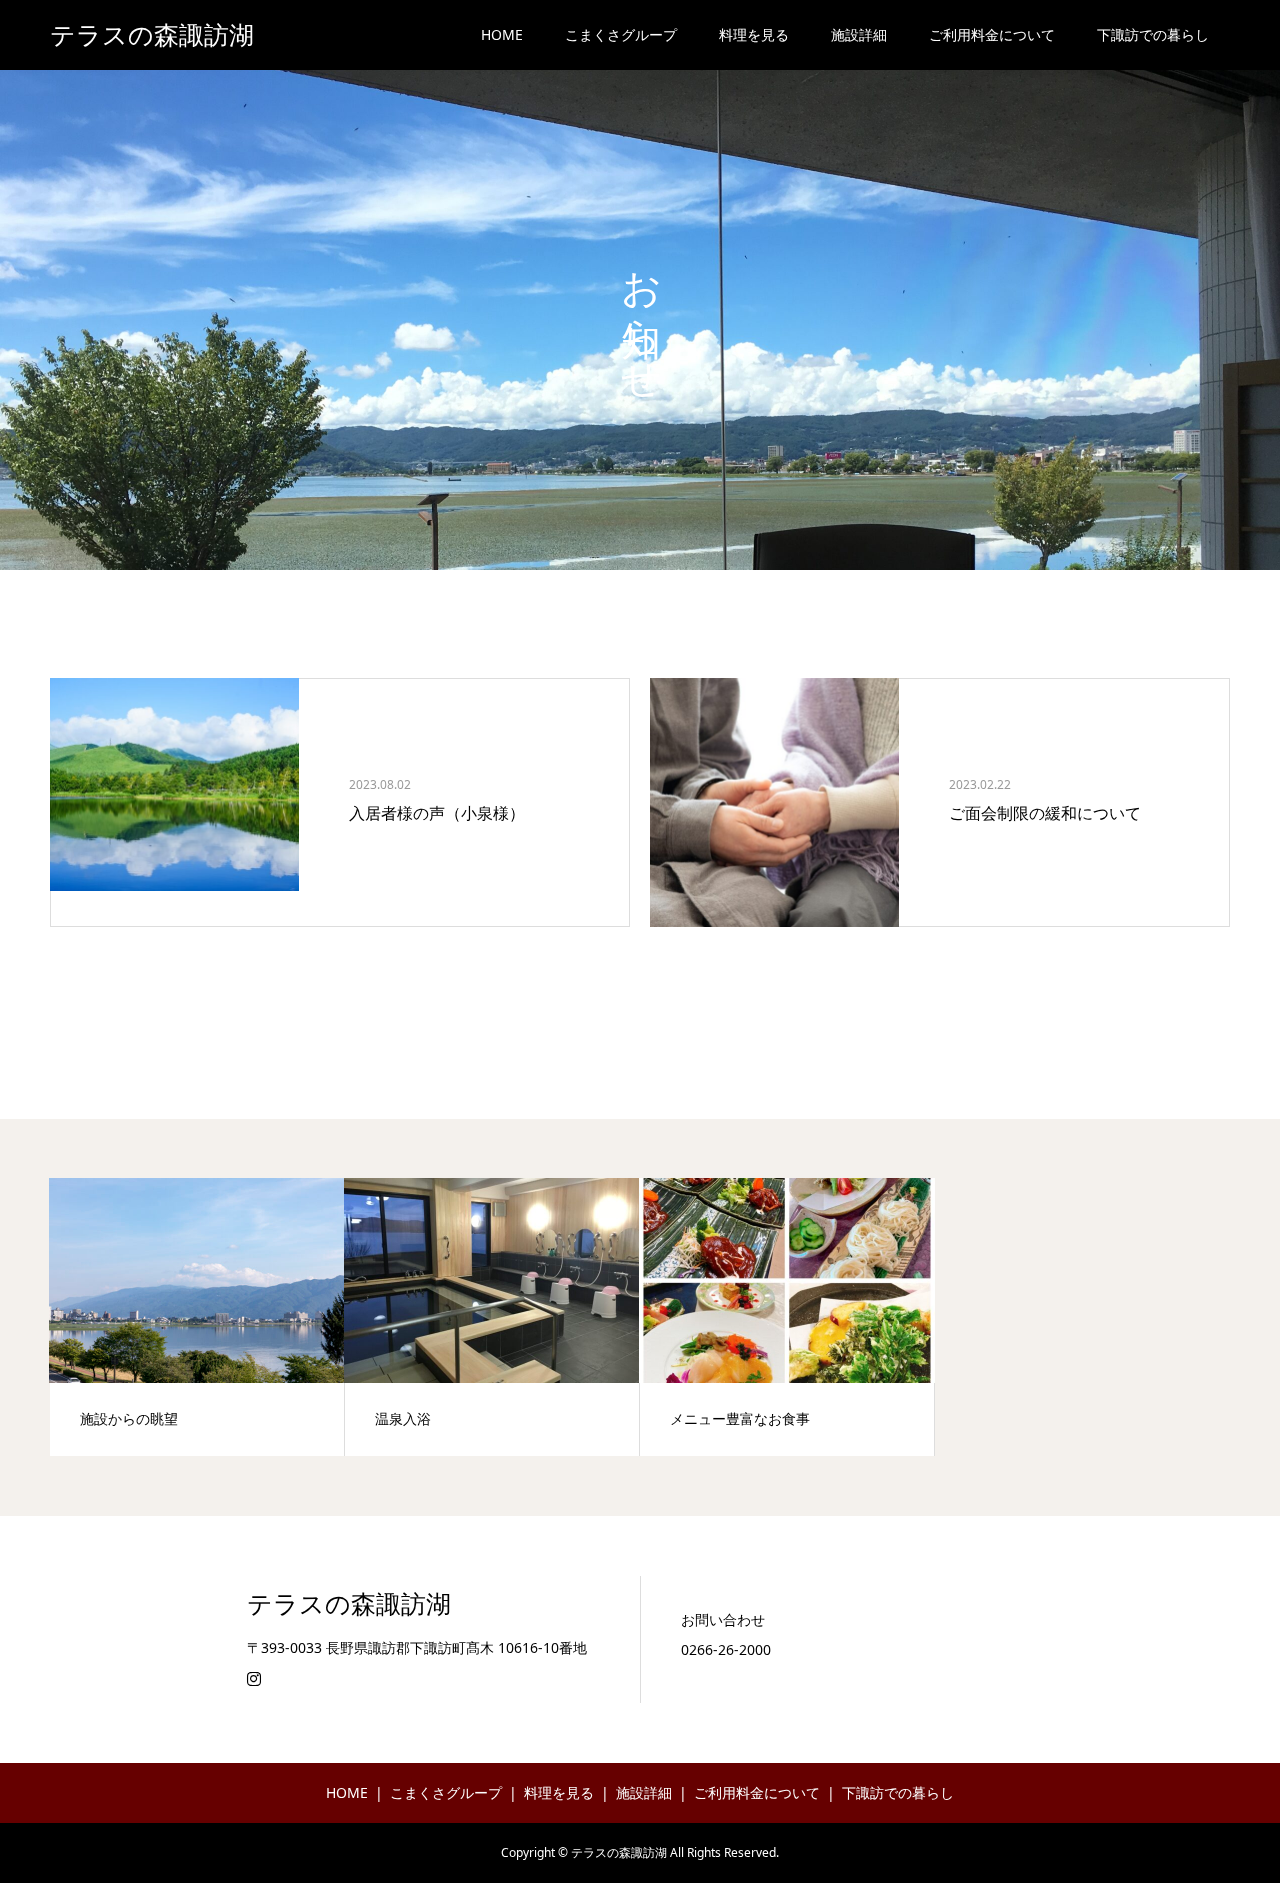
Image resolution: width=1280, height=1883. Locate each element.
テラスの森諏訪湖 (152, 35)
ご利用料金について (992, 34)
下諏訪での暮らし (1153, 34)
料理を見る (754, 34)
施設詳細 (859, 34)
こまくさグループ (621, 34)
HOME (502, 34)
